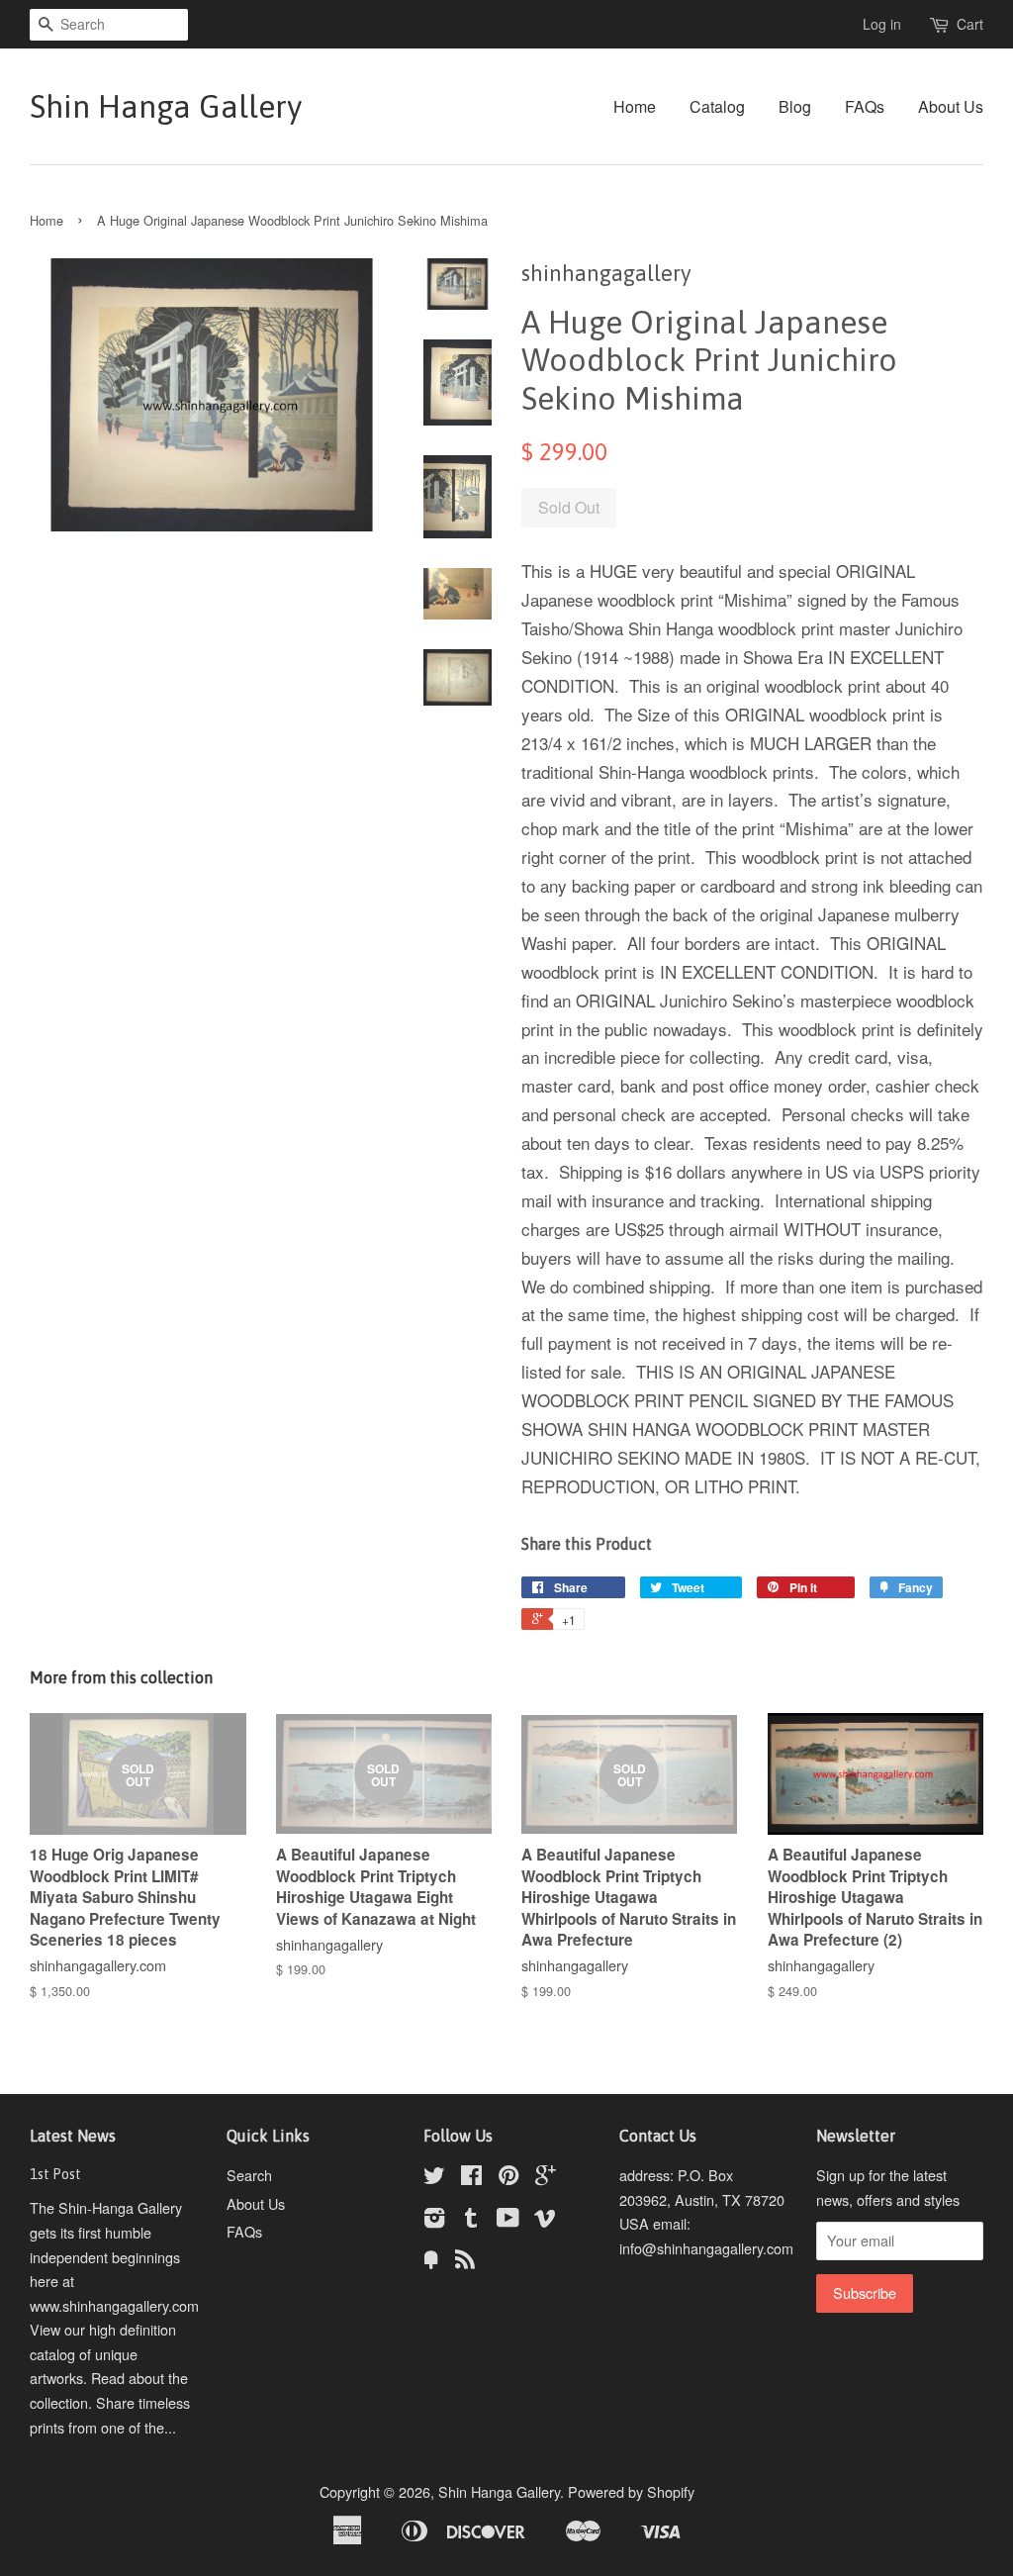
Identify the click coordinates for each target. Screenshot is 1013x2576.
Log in (882, 24)
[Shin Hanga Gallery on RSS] (465, 2262)
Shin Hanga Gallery (166, 106)
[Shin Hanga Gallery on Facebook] (471, 2178)
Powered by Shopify (631, 2491)
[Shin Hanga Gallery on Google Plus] (546, 2178)
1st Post (55, 2174)
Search (249, 2175)
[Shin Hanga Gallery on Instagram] (434, 2220)
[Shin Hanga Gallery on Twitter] (434, 2178)
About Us (951, 106)
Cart (970, 24)
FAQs (865, 106)
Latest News (73, 2136)
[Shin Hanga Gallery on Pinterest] (508, 2178)
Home (635, 106)
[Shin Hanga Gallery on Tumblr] (471, 2220)
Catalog (717, 106)
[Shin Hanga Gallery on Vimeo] (545, 2220)
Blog (795, 106)
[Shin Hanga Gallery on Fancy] (431, 2262)
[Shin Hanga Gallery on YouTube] (508, 2220)
